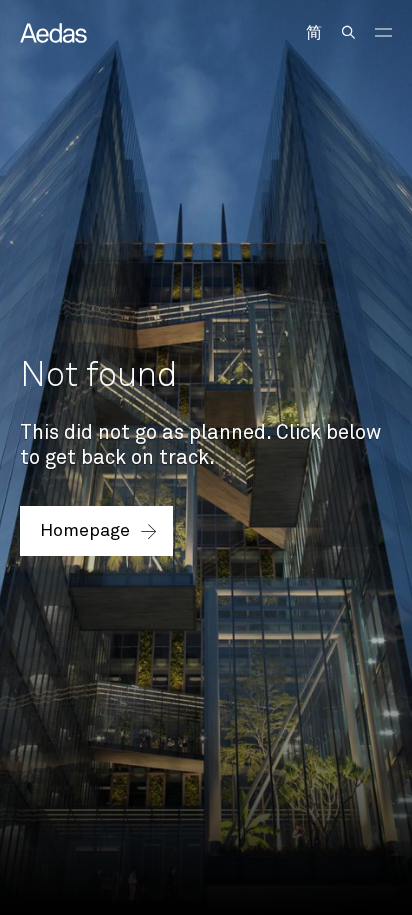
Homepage (85, 531)
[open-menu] (383, 32)
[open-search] (348, 32)
